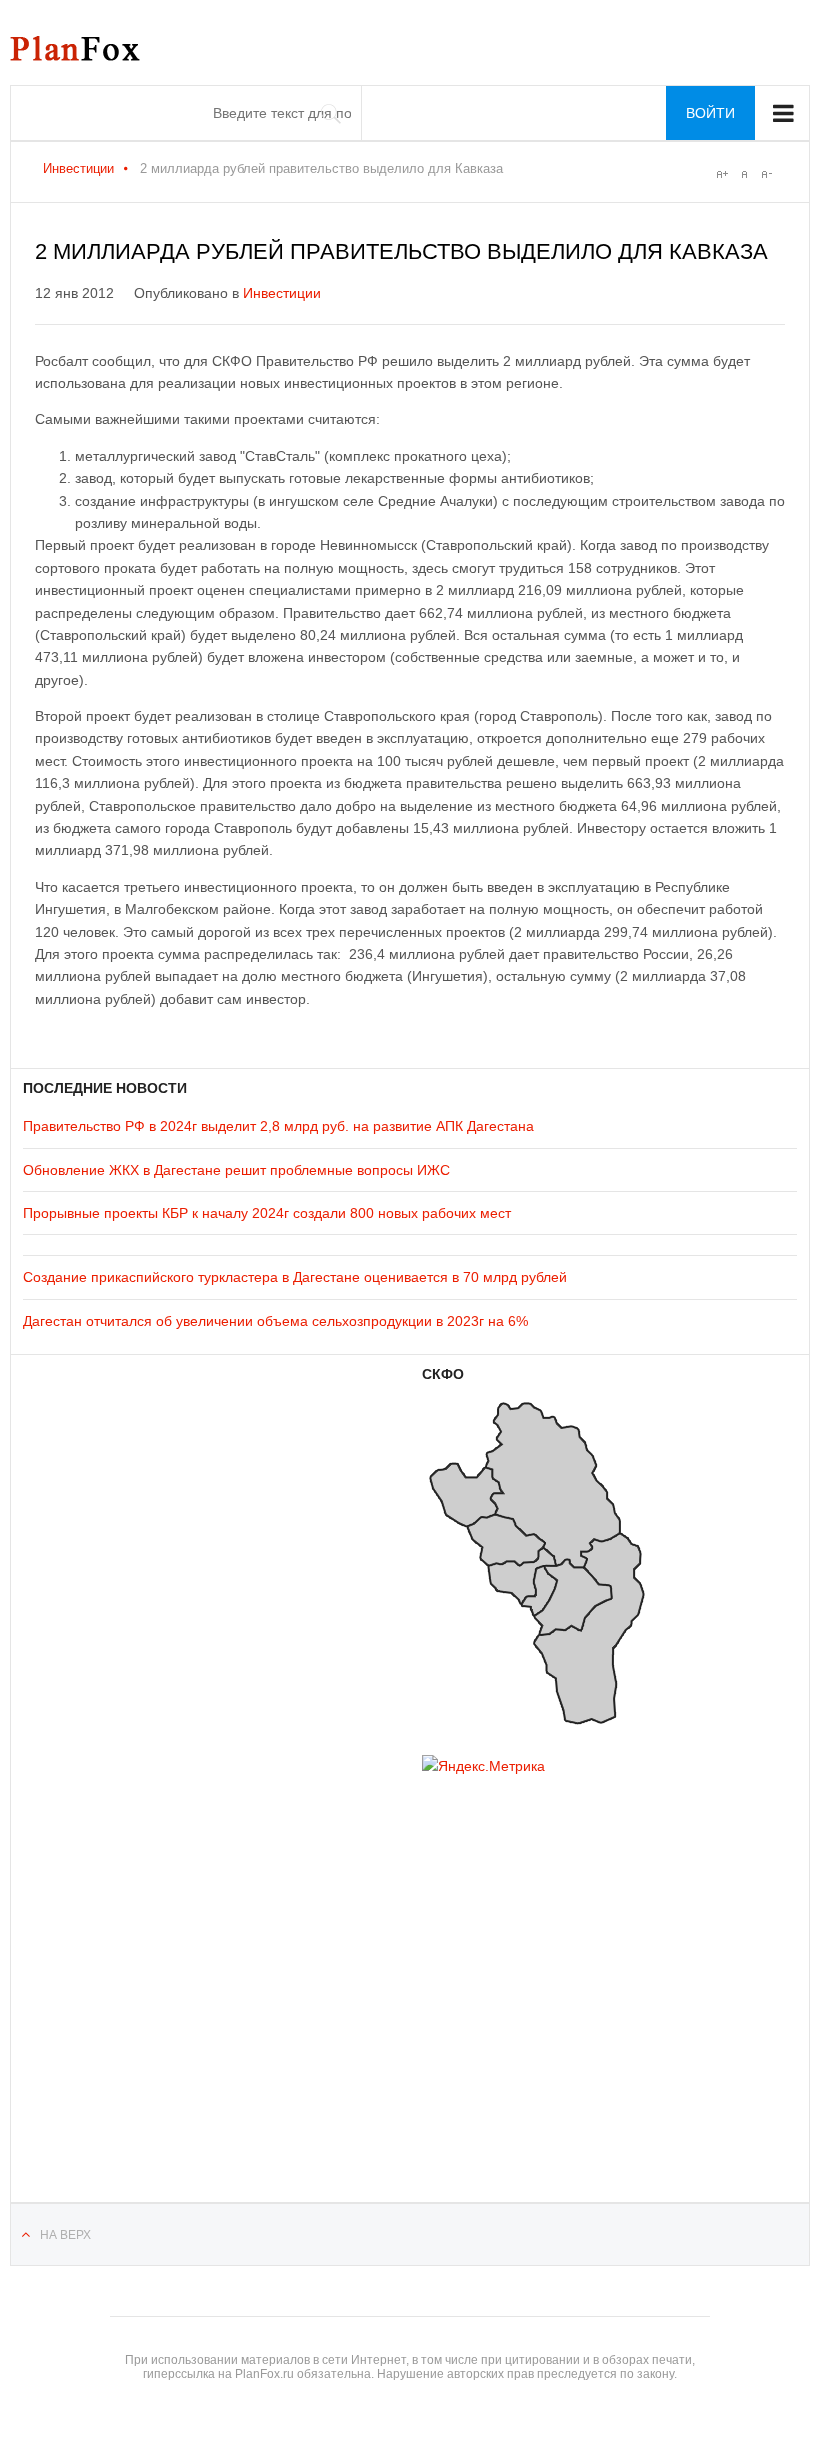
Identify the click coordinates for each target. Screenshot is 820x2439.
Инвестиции (78, 168)
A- (766, 174)
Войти (710, 113)
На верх (65, 2235)
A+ (722, 174)
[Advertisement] (143, 1963)
